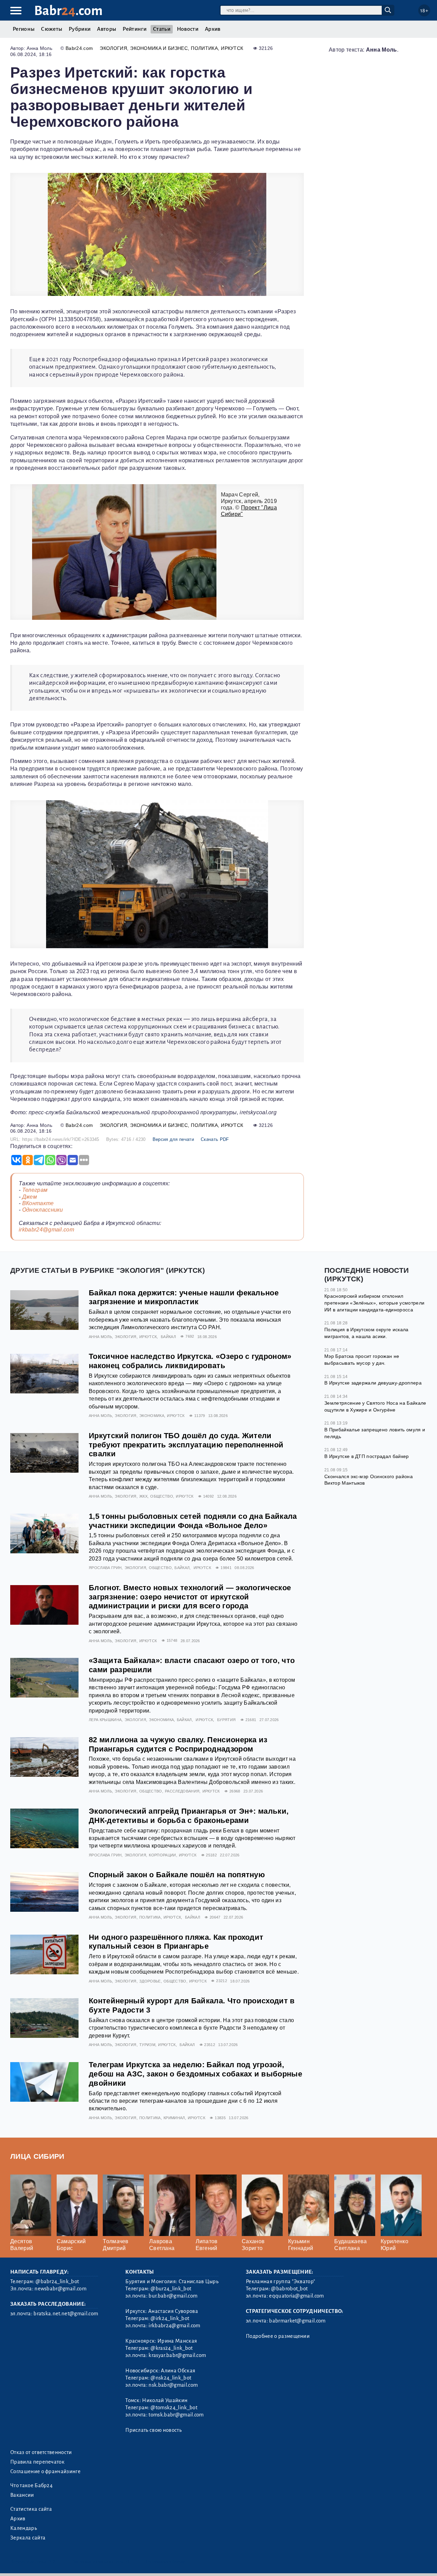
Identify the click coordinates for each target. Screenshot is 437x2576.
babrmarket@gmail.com (297, 2321)
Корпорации (162, 1855)
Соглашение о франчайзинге (45, 2471)
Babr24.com (79, 48)
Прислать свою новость (153, 2430)
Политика (204, 48)
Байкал (168, 1337)
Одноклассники (43, 1210)
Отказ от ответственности (41, 2452)
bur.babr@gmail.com (173, 2296)
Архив (213, 29)
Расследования (182, 1791)
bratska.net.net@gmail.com (66, 2314)
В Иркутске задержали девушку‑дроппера (373, 1383)
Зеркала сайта (28, 2538)
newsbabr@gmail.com (60, 2289)
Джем (30, 1197)
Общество (162, 1496)
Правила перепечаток (37, 2462)
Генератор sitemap (166, 2562)
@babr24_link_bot (57, 2281)
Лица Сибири (37, 2156)
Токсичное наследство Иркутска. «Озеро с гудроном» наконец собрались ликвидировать (190, 1361)
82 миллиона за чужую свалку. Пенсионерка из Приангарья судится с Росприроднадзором (178, 1744)
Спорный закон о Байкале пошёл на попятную (177, 1875)
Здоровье (150, 1981)
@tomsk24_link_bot (174, 2408)
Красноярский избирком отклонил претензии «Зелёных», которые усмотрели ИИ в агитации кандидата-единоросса (374, 1303)
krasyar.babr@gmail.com (177, 2355)
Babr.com (68, 11)
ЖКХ (143, 1496)
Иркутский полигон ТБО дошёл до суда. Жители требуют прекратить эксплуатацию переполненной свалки (186, 1445)
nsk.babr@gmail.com (173, 2385)
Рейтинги (135, 29)
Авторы (107, 29)
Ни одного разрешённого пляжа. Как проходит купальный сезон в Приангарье (176, 1942)
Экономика (152, 1416)
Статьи (162, 29)
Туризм (147, 2045)
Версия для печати (173, 1139)
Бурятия (226, 1720)
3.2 (52, 2562)
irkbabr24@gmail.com (46, 1230)
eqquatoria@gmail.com (296, 2296)
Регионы (24, 29)
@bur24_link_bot (171, 2289)
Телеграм (35, 1190)
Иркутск (232, 48)
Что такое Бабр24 (31, 2485)
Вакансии (22, 2495)
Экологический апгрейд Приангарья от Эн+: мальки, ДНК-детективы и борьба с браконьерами (189, 1816)
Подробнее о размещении (278, 2336)
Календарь (24, 2528)
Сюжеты (52, 29)
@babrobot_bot (289, 2289)
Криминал (174, 2118)
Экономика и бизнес (159, 48)
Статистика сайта (31, 2509)
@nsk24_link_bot (171, 2378)
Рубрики (80, 29)
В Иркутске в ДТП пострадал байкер (367, 1456)
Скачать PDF (215, 1139)
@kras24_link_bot (172, 2348)
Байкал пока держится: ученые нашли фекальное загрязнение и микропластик (184, 1297)
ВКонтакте (38, 1203)
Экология (113, 48)
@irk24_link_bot (170, 2318)
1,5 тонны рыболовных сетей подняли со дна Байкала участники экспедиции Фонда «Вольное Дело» (193, 1521)
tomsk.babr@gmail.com (176, 2415)
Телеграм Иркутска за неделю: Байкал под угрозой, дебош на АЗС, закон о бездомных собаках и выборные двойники (195, 2074)
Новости (188, 29)
